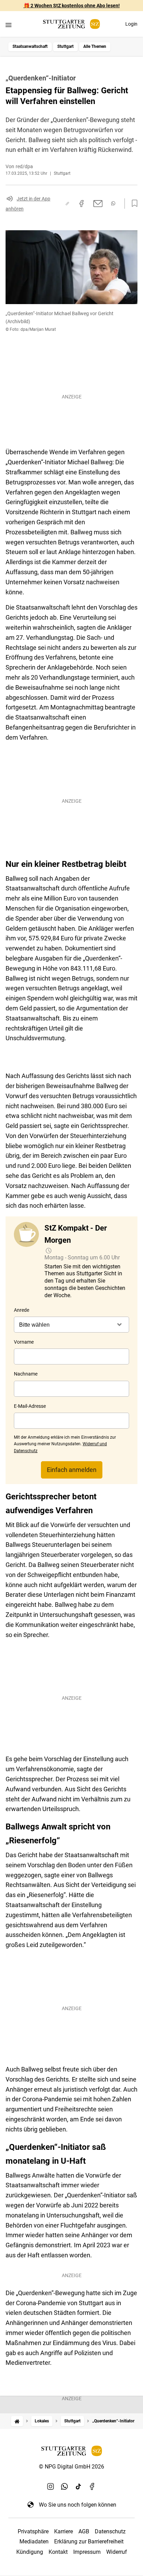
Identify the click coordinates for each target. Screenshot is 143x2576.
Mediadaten (34, 2541)
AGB (84, 2531)
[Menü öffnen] (9, 25)
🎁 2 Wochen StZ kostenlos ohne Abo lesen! (72, 6)
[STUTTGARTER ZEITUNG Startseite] (71, 24)
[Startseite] (17, 2421)
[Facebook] (92, 2487)
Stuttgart (65, 46)
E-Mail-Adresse (30, 1406)
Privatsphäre (33, 2531)
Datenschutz (110, 2531)
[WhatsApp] (65, 2487)
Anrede (22, 1310)
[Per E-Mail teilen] (98, 204)
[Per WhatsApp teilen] (113, 203)
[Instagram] (51, 2487)
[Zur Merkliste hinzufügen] (133, 204)
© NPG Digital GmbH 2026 (71, 2467)
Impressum (87, 2552)
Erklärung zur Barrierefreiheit (89, 2541)
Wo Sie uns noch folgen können (78, 2505)
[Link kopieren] (67, 204)
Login (131, 24)
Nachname (26, 1374)
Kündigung (30, 2552)
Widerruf (117, 2552)
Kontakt (58, 2552)
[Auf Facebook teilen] (82, 204)
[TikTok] (78, 2487)
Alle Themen (95, 46)
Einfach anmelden (72, 1470)
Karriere (64, 2531)
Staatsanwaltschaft (30, 46)
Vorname (24, 1342)
